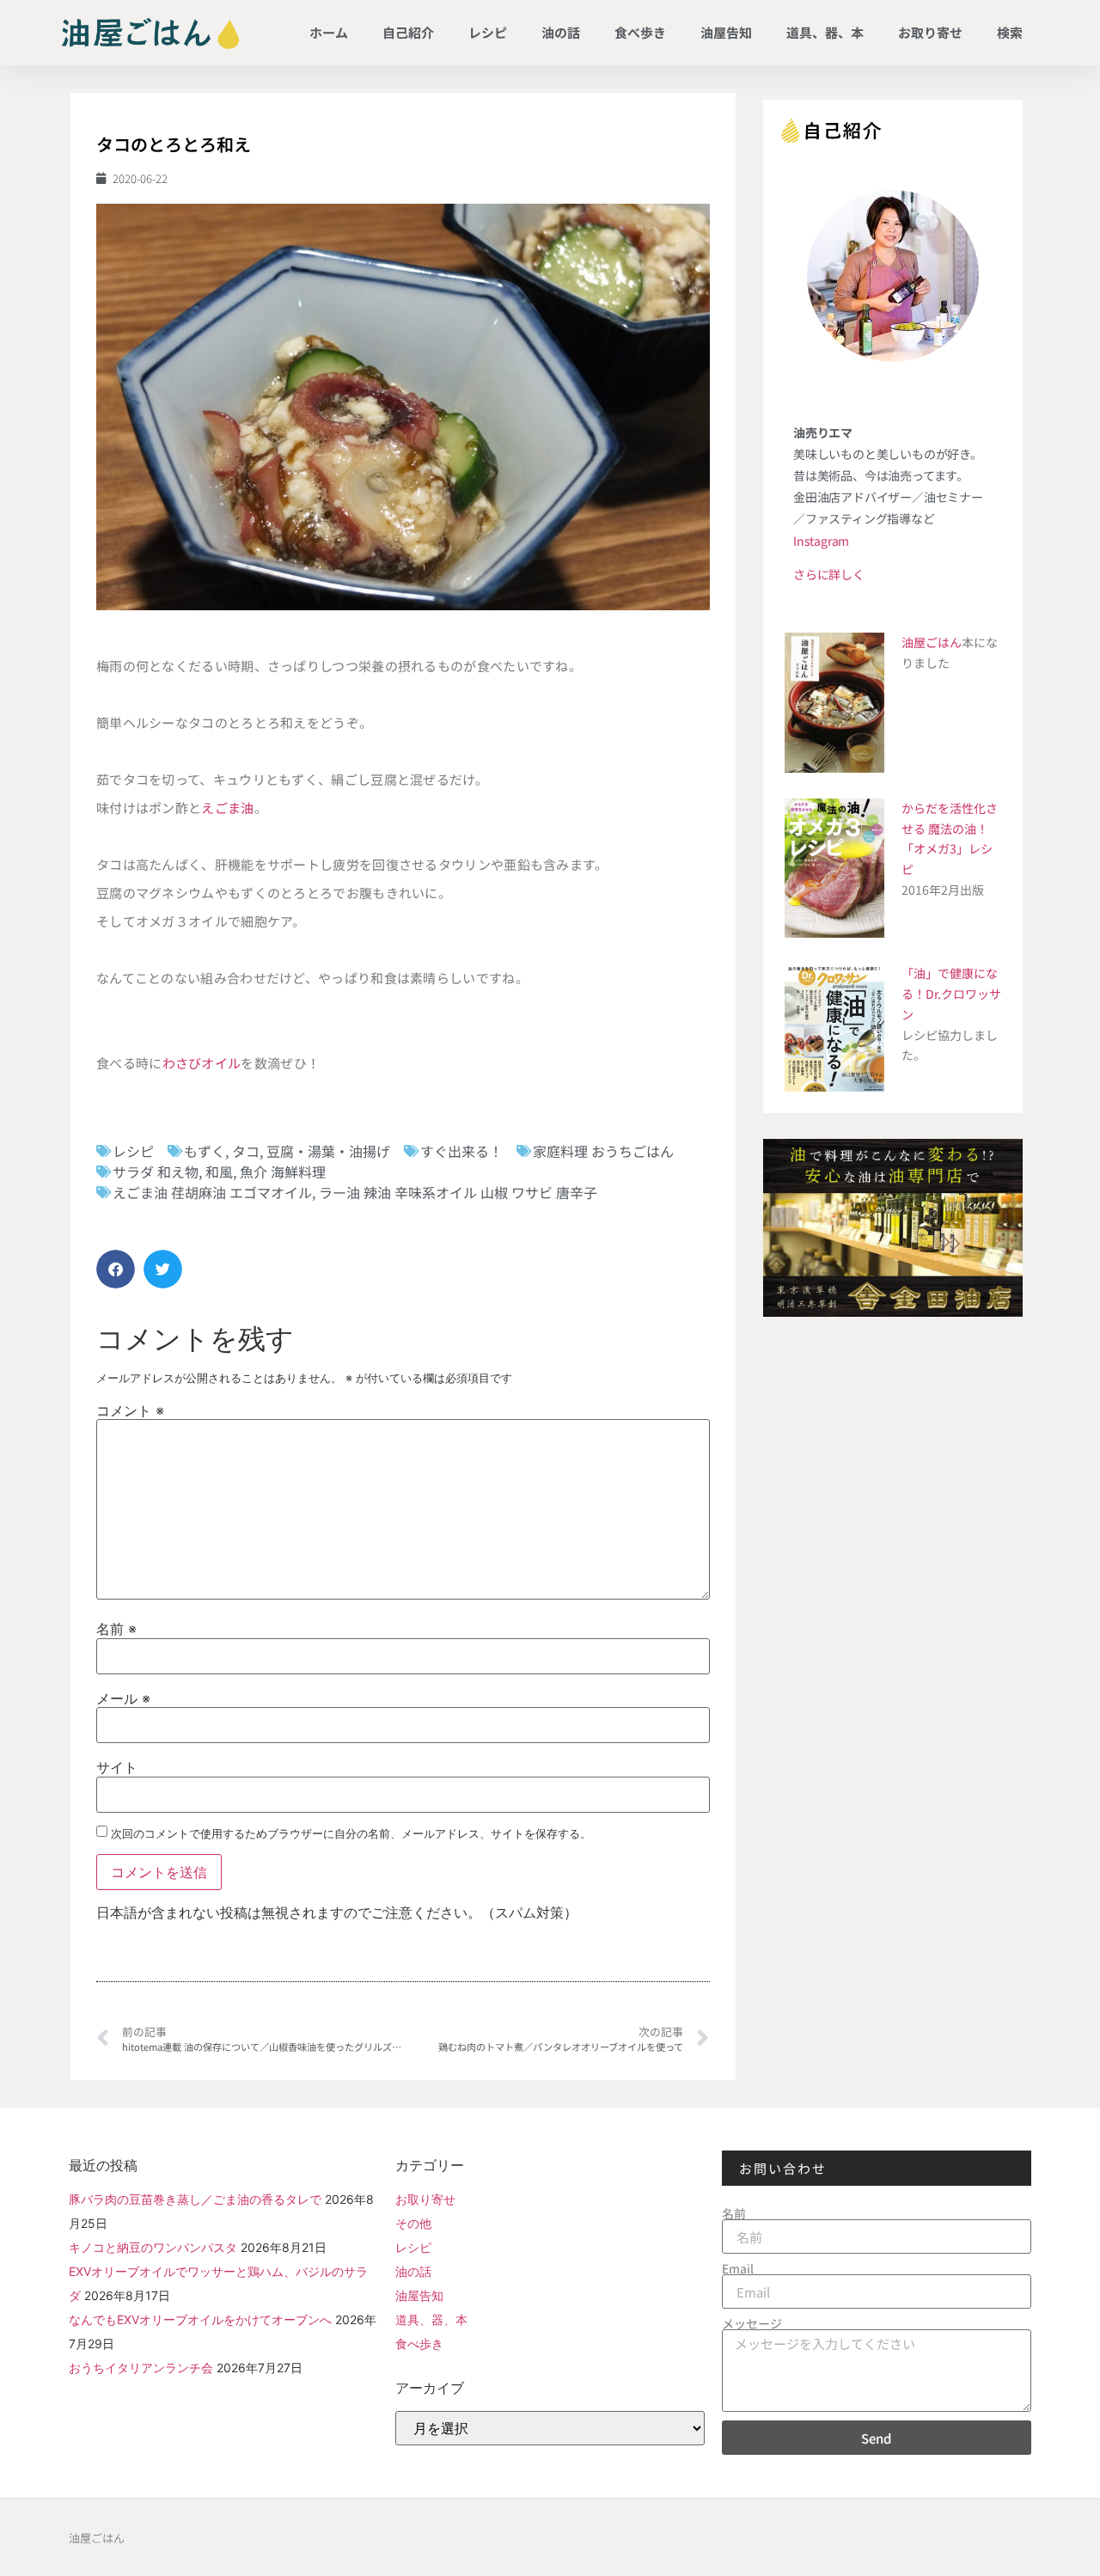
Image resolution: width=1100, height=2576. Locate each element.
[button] (116, 1269)
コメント (130, 1410)
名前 (116, 1629)
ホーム (329, 32)
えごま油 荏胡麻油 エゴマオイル (212, 1192)
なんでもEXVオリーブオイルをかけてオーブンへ (200, 2319)
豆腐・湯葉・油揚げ (328, 1151)
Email (738, 2268)
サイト (117, 1767)
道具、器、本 (825, 32)
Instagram (821, 541)
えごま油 (227, 808)
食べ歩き (640, 32)
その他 (413, 2223)
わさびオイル (202, 1063)
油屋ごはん (932, 642)
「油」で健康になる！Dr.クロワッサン (951, 994)
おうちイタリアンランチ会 (141, 2368)
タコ (246, 1151)
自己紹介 (408, 32)
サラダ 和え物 (156, 1172)
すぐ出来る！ (461, 1151)
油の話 (561, 32)
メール (123, 1698)
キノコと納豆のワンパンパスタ (153, 2247)
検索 (1010, 32)
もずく (205, 1151)
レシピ (488, 32)
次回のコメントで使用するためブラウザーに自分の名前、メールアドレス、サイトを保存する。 (351, 1834)
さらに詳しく (829, 574)
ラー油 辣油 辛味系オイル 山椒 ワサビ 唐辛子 (458, 1192)
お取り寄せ (930, 32)
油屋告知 (726, 32)
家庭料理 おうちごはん (603, 1151)
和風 (219, 1172)
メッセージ (752, 2323)
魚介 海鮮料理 (283, 1172)
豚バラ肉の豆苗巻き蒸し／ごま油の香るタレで (195, 2199)
